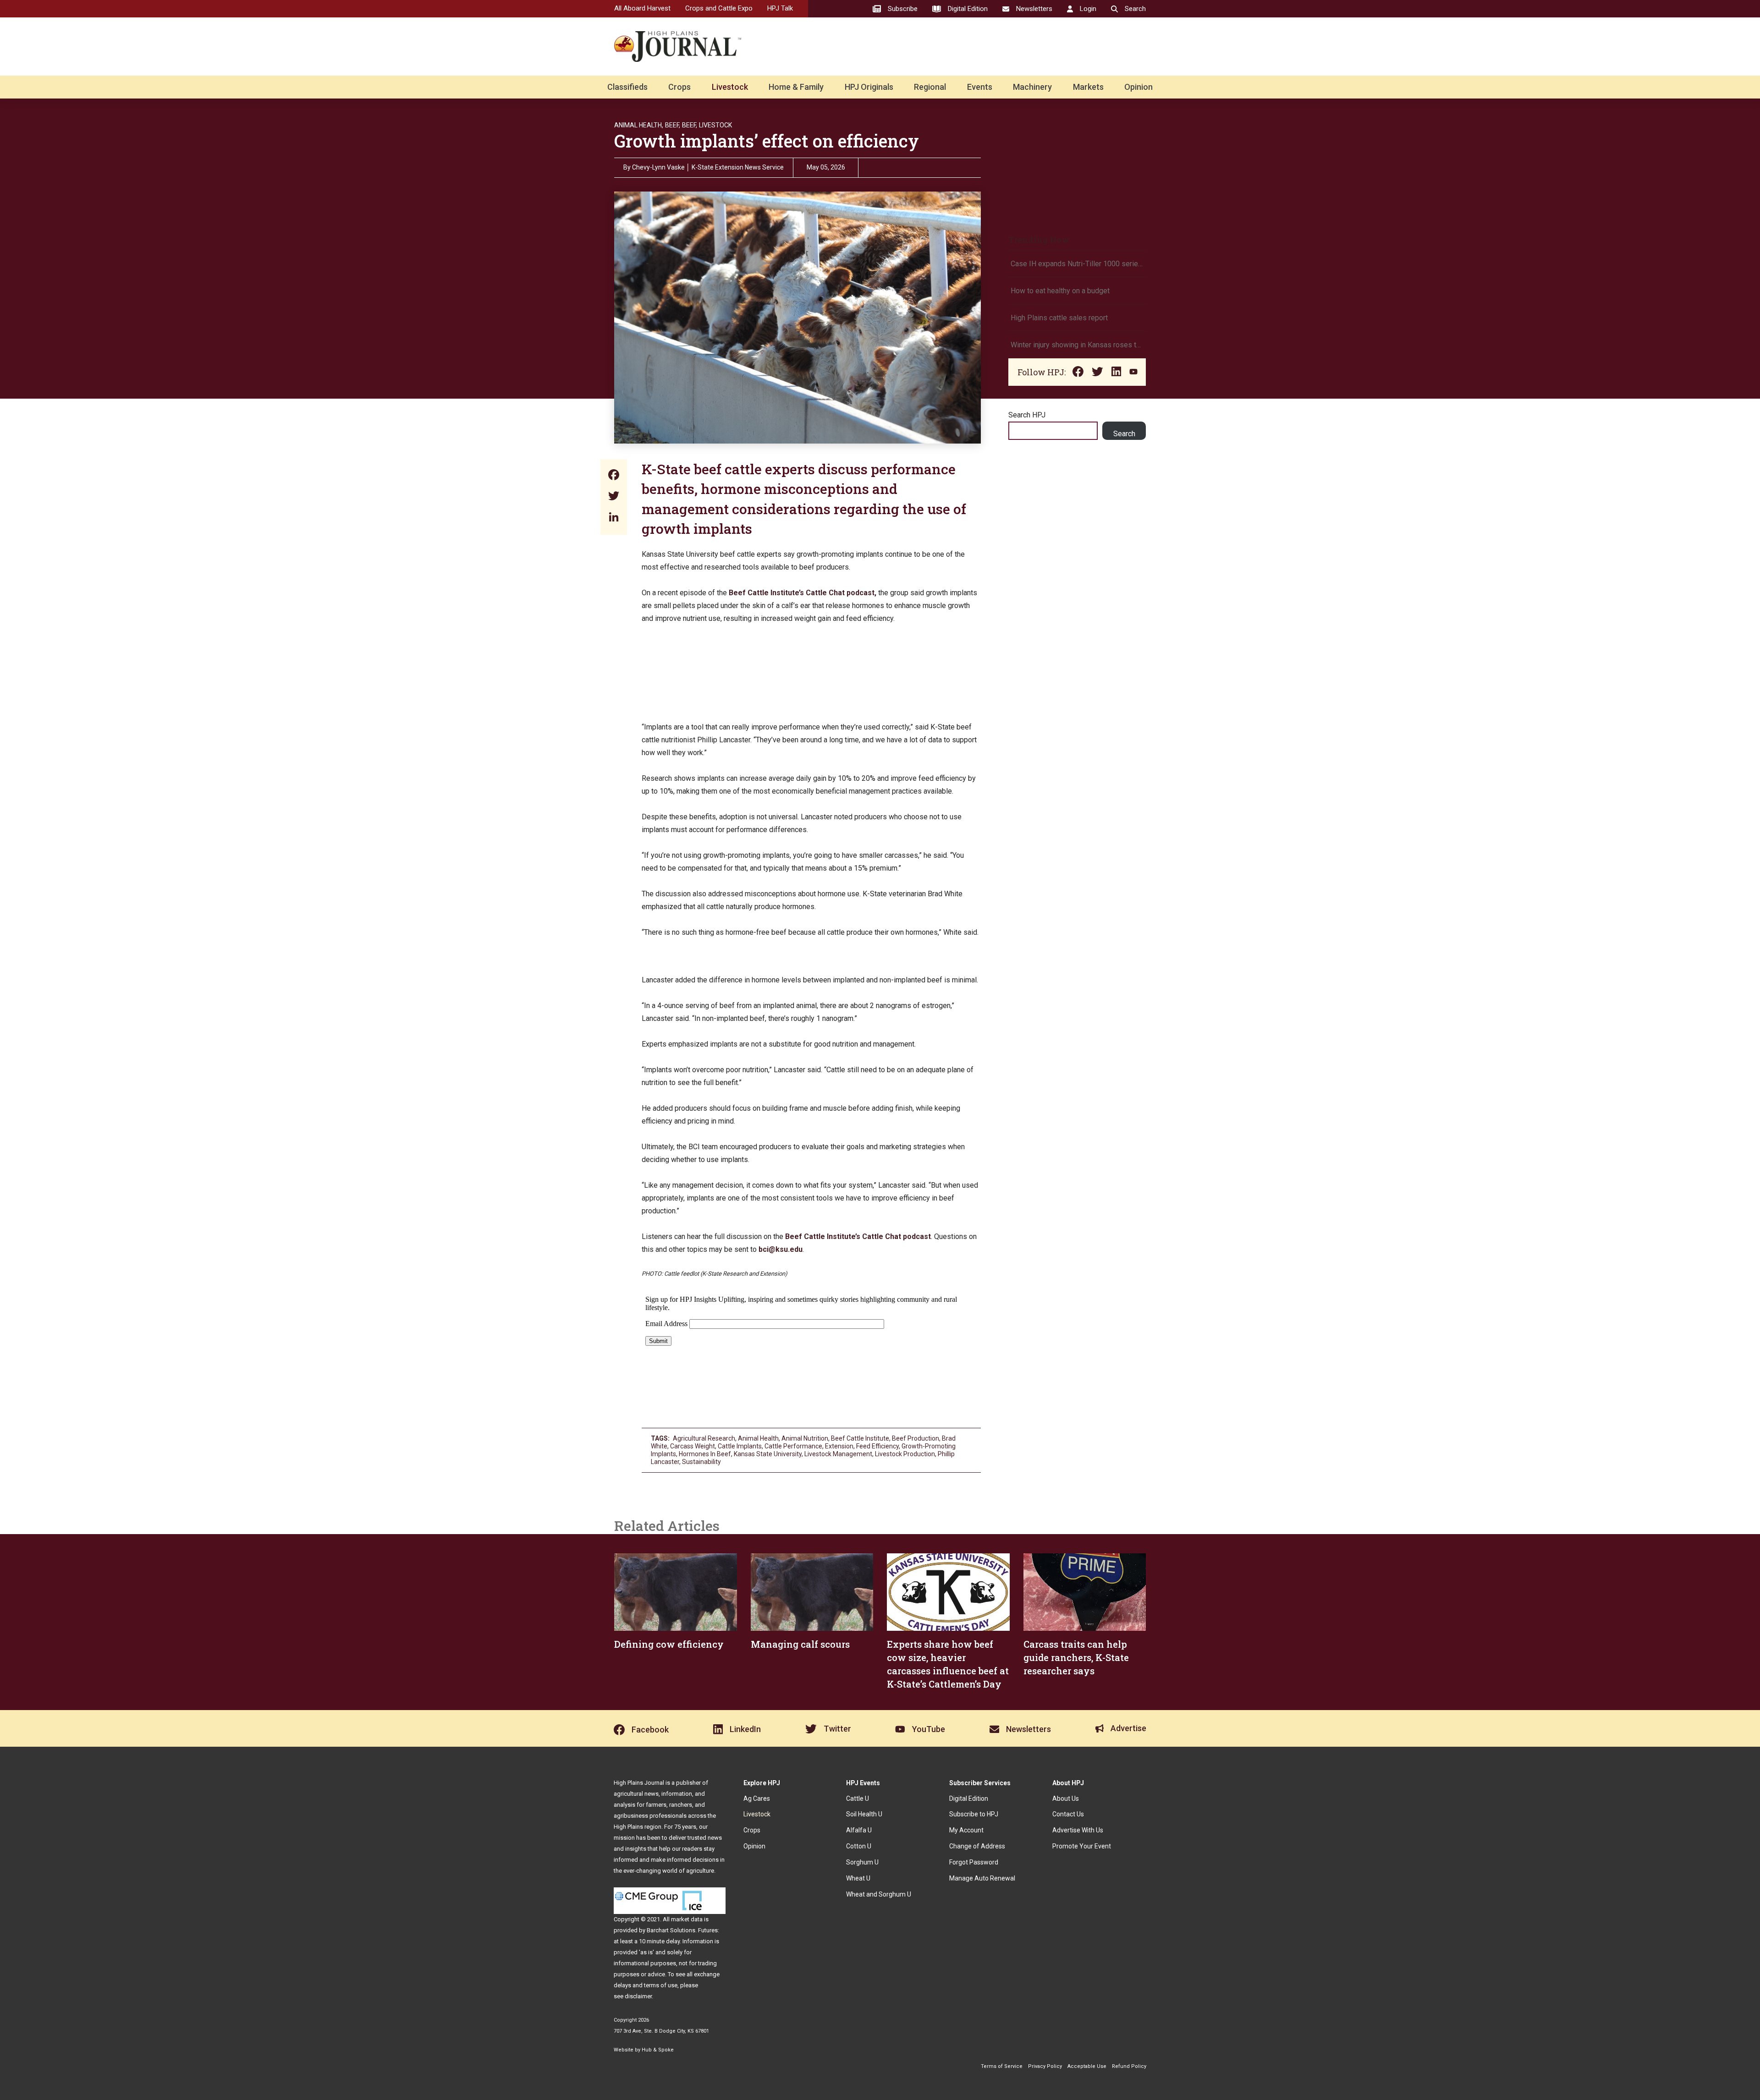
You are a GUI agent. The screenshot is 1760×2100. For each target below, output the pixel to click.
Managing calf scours (800, 1644)
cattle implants (740, 1446)
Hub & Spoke (658, 2050)
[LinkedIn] (614, 518)
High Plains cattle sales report (1059, 318)
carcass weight (693, 1446)
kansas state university (768, 1454)
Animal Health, (639, 125)
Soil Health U (864, 1814)
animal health (758, 1438)
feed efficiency (877, 1446)
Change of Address (977, 1846)
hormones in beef (705, 1454)
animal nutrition (805, 1438)
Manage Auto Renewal (982, 1878)
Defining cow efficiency (669, 1644)
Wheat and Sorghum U (879, 1894)
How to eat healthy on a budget (1060, 291)
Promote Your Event (1082, 1846)
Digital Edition (969, 1798)
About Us (1066, 1798)
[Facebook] (614, 476)
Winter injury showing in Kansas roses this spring (1077, 345)
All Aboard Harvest (642, 8)
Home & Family (796, 87)
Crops (679, 87)
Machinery (1032, 87)
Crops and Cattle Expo (719, 8)
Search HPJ (1027, 415)
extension (839, 1446)
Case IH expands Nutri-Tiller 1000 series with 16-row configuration (1077, 264)
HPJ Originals (869, 87)
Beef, (673, 125)
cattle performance (793, 1446)
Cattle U (858, 1798)
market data (687, 1919)
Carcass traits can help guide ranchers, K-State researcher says (1076, 1657)
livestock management (838, 1454)
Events (980, 87)
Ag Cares (757, 1798)
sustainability (701, 1462)
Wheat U (858, 1878)
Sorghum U (862, 1862)
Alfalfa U (859, 1830)
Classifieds (627, 87)
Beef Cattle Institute (860, 1438)
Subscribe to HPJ (974, 1814)
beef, (690, 125)
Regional (930, 87)
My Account (966, 1830)
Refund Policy (1129, 2066)
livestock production (905, 1454)
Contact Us (1068, 1814)
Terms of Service (1002, 2066)
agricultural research (704, 1438)
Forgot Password (974, 1862)
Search (1124, 434)
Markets (1088, 87)
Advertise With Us (1078, 1830)
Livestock (730, 87)
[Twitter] (614, 497)
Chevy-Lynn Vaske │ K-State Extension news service (708, 167)
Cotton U (859, 1846)
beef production (916, 1438)
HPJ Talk (780, 8)
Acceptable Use (1087, 2066)
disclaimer (638, 1996)
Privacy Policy (1045, 2066)
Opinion (1138, 87)
